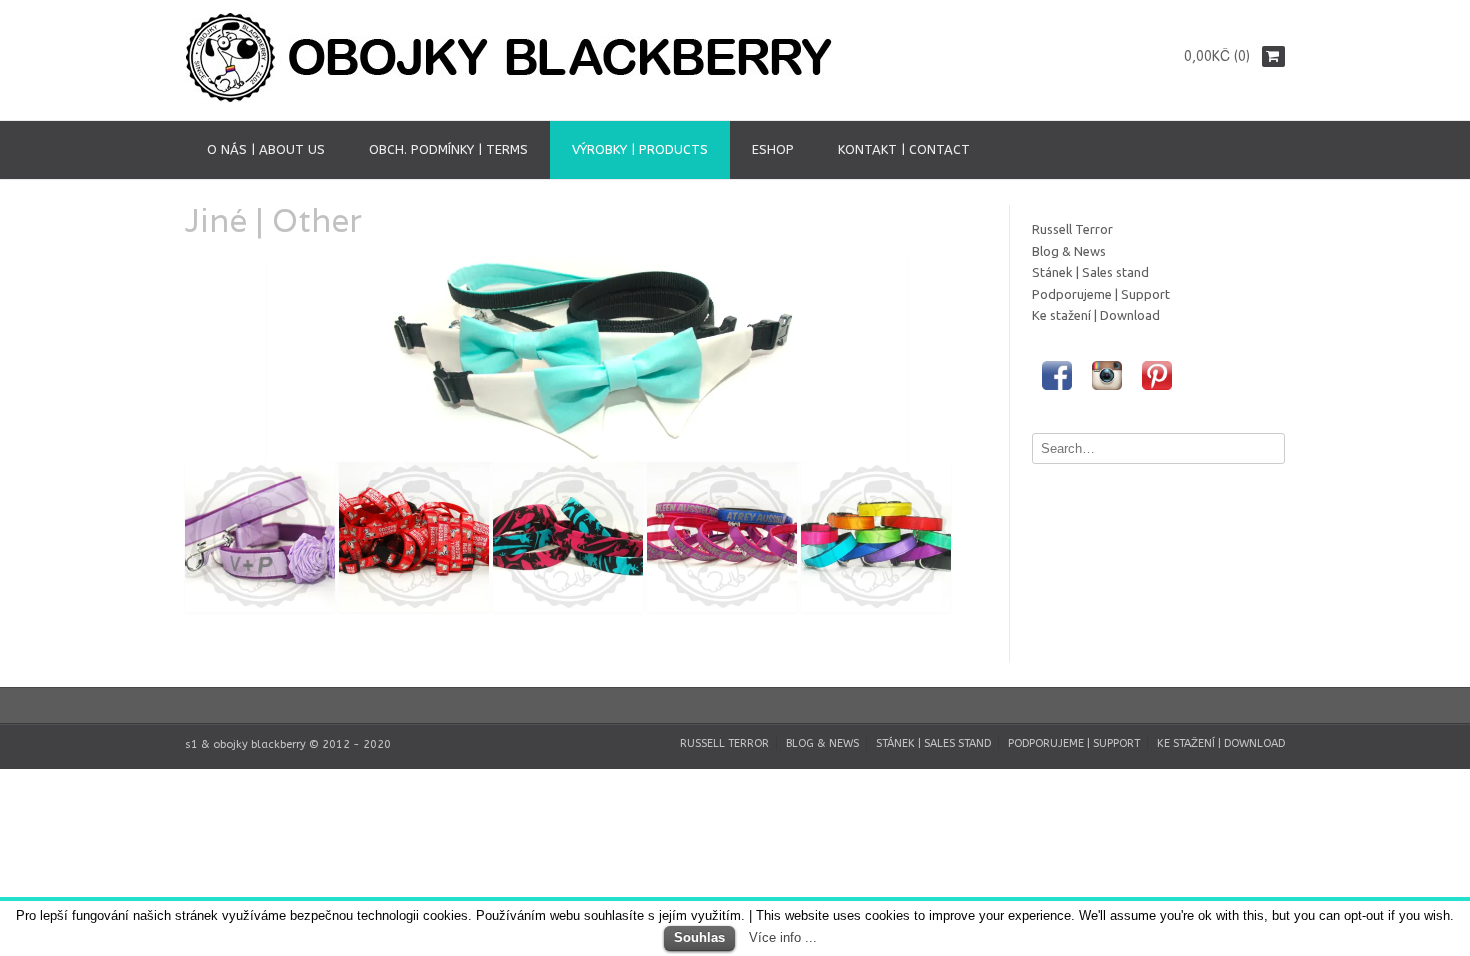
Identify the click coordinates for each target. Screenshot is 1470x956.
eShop (773, 149)
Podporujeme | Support (1101, 294)
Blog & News (1069, 251)
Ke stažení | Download (1096, 315)
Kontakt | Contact (904, 149)
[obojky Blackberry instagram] (1107, 395)
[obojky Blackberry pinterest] (1157, 395)
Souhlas (699, 937)
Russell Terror (1072, 229)
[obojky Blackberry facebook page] (1057, 395)
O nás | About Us (266, 149)
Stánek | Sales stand (1090, 272)
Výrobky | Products (640, 149)
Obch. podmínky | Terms (448, 149)
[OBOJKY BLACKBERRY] (515, 98)
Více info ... (783, 937)
